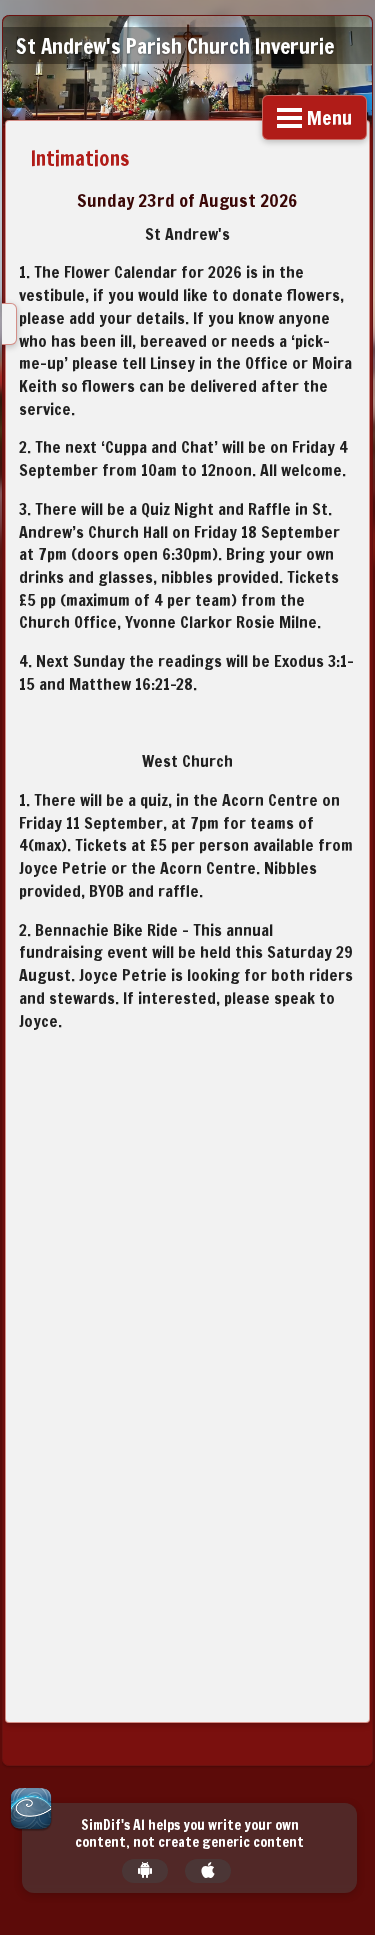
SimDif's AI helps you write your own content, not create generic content (189, 1834)
